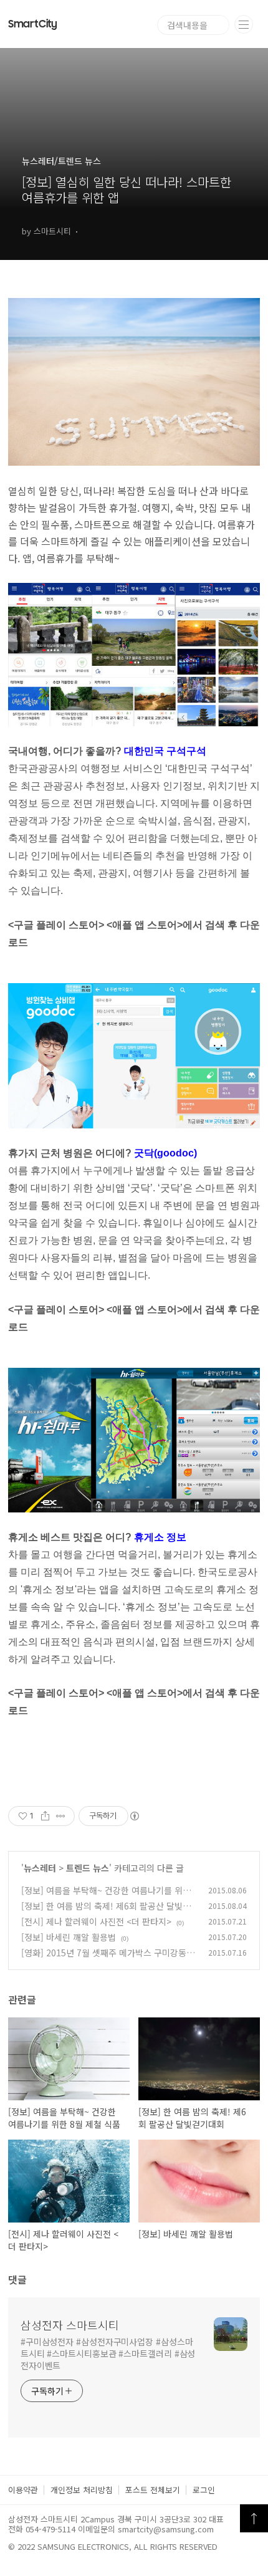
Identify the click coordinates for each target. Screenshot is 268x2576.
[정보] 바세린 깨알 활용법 (69, 1937)
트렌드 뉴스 (88, 1868)
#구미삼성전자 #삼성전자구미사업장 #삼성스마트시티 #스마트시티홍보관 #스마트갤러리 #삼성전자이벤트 (108, 2353)
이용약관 (23, 2490)
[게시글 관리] (61, 1816)
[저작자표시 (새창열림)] (134, 1816)
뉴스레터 (40, 1868)
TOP (254, 2518)
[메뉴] (244, 24)
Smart (33, 24)
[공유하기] (45, 1816)
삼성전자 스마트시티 (70, 2325)
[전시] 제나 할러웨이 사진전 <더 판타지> (96, 1921)
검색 (219, 25)
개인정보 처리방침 (82, 2490)
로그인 (204, 2490)
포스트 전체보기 (153, 2490)
